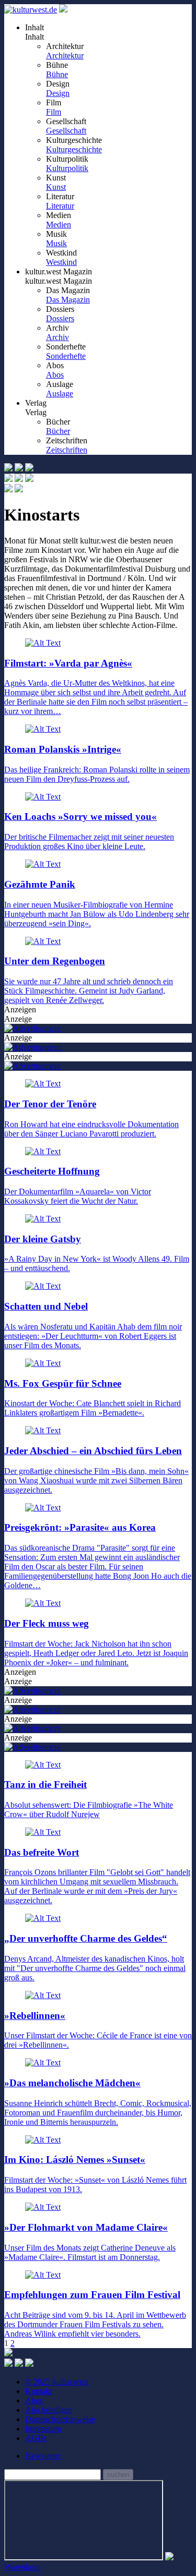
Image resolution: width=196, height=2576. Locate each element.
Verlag (36, 412)
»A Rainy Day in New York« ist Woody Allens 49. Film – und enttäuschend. (97, 1253)
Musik (56, 243)
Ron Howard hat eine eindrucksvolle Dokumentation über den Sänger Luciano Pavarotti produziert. (91, 1118)
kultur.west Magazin (59, 281)
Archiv (57, 337)
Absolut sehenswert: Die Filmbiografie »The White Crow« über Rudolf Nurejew (89, 1799)
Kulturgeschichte (74, 149)
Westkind (61, 262)
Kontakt (38, 2391)
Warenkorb (22, 2567)
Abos (55, 375)
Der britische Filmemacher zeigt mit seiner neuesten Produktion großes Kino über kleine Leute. (89, 831)
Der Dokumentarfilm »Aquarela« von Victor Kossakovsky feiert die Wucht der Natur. (78, 1186)
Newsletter (43, 2456)
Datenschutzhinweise (60, 2419)
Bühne (57, 74)
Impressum (43, 2429)
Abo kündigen (49, 2410)
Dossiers (60, 318)
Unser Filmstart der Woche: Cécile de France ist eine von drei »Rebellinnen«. (98, 2030)
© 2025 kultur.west (57, 2382)
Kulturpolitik (67, 168)
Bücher (58, 431)
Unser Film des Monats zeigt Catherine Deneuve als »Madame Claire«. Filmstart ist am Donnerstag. (90, 2241)
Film (54, 112)
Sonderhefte (66, 356)
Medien (59, 225)
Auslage (60, 394)
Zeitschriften (67, 450)
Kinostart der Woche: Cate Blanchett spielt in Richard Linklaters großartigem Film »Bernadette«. (93, 1398)
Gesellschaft (66, 131)
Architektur (65, 56)
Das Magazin (68, 300)
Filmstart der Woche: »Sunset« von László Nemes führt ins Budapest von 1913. (95, 2174)
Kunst (56, 187)
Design (58, 93)
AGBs (36, 2438)
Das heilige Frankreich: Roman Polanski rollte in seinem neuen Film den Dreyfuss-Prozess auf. (97, 763)
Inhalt (34, 37)
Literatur (60, 206)
